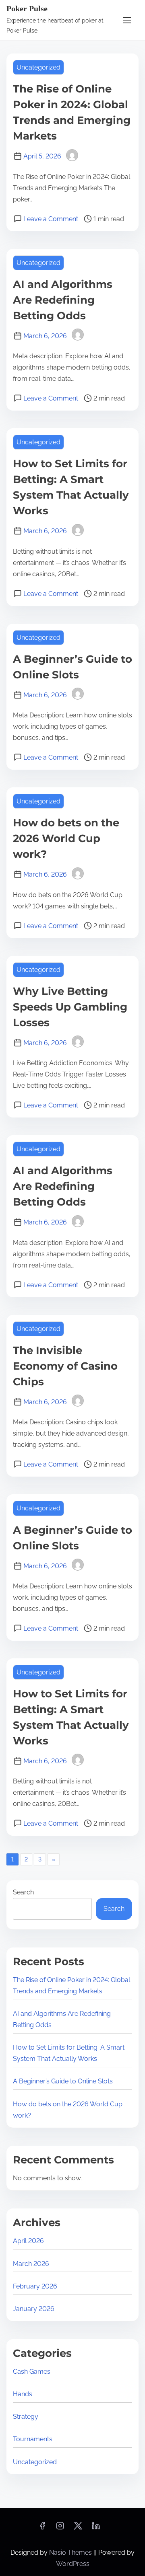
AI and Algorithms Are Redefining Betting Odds (63, 300)
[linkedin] (96, 2528)
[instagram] (60, 2528)
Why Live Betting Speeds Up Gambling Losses (70, 1007)
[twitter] (78, 2528)
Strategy (26, 2417)
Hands (23, 2394)
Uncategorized (38, 67)
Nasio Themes (71, 2552)
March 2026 (31, 2264)
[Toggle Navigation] (127, 20)
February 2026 (35, 2286)
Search (23, 1892)
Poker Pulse (27, 8)
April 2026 (28, 2241)
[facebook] (42, 2528)
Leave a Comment (51, 219)
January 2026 (34, 2309)
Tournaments (33, 2439)
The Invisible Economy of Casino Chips (65, 1366)
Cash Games (32, 2372)
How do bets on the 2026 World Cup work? (66, 838)
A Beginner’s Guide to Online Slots (63, 2081)
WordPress (73, 2564)
